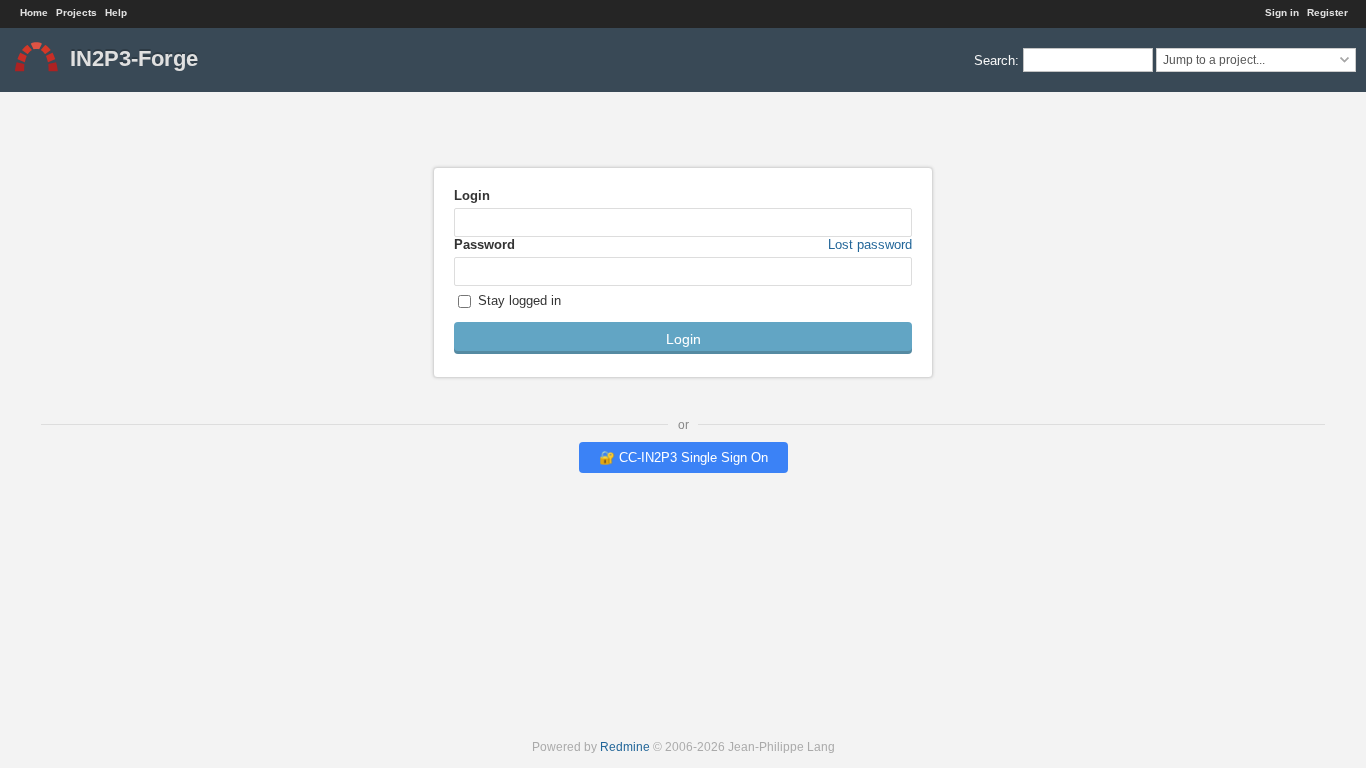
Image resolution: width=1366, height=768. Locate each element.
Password (683, 244)
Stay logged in (517, 300)
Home (34, 12)
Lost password (870, 244)
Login (472, 195)
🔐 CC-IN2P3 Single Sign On (683, 457)
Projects (76, 12)
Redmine (625, 746)
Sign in (1282, 12)
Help (116, 12)
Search (994, 59)
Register (1327, 12)
